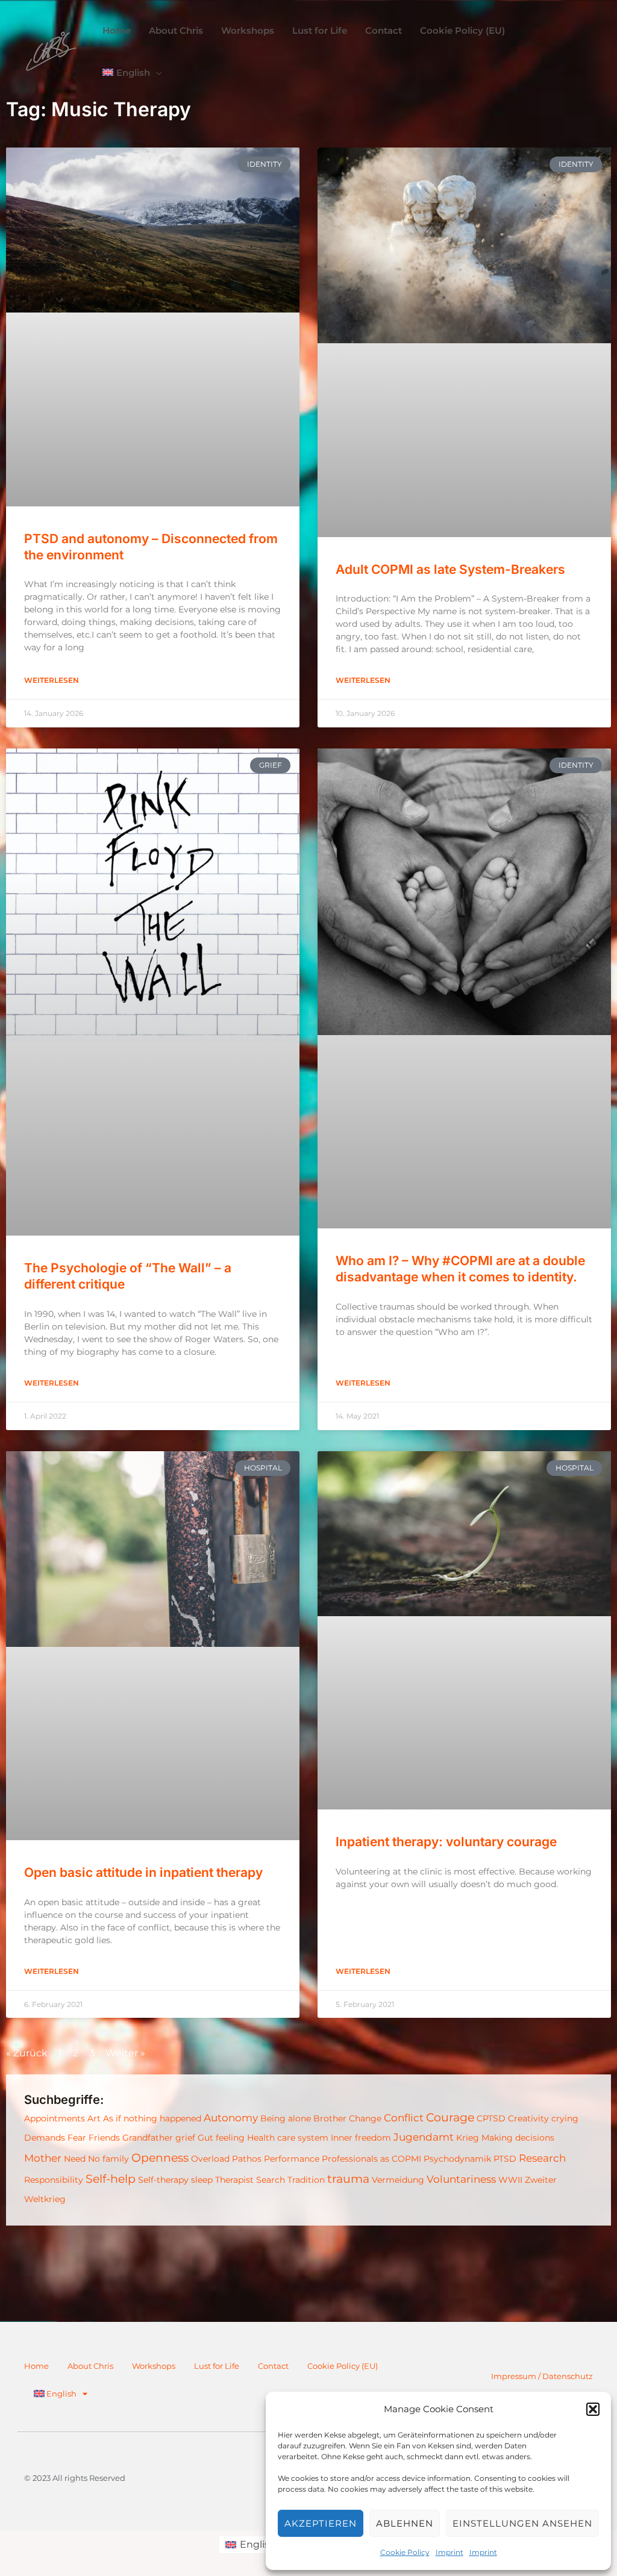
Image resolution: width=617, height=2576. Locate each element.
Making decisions (518, 2138)
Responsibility (54, 2180)
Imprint (449, 2552)
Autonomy (231, 2118)
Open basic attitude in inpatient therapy (143, 1872)
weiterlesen (52, 680)
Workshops (154, 2366)
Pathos (247, 2159)
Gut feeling (221, 2138)
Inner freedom (361, 2138)
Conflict (404, 2118)
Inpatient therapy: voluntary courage (446, 1842)
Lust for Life (217, 2366)
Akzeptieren (321, 2523)
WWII (510, 2180)
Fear (77, 2138)
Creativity (528, 2118)
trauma (348, 2179)
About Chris (90, 2366)
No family (108, 2159)
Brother (330, 2118)
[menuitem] (132, 73)
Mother (43, 2158)
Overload (210, 2159)
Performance (292, 2159)
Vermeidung (398, 2180)
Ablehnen (405, 2523)
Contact (273, 2366)
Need (75, 2159)
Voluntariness (461, 2179)
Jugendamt (424, 2137)
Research (542, 2158)
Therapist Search (250, 2180)
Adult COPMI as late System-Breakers (450, 569)
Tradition (306, 2180)
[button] (593, 2409)
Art (94, 2118)
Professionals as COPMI (371, 2159)
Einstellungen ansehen (522, 2523)
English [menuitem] (258, 2544)
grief (185, 2138)
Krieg (468, 2138)
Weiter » (125, 2053)
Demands (45, 2138)
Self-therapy (163, 2180)
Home (36, 2366)
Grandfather (148, 2138)
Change (365, 2118)
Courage (450, 2117)
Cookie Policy (405, 2552)
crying (565, 2118)
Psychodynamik (457, 2159)
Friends (104, 2138)
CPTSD (491, 2118)
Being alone (286, 2118)
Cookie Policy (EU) (343, 2366)
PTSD (505, 2159)
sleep (202, 2180)
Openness (160, 2158)
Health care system (288, 2138)
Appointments (55, 2118)
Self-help (111, 2179)
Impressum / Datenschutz (542, 2376)
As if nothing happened (152, 2118)
